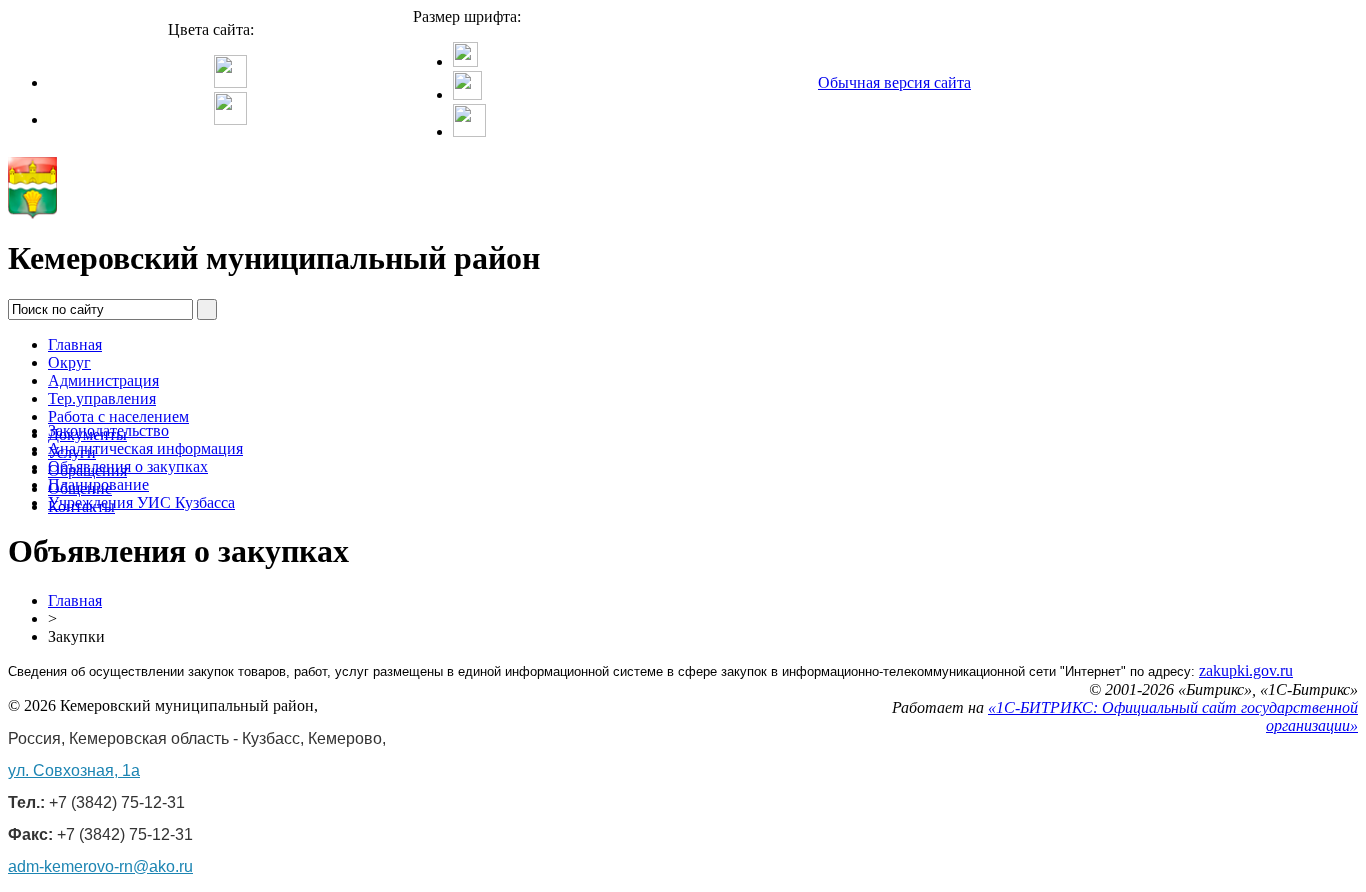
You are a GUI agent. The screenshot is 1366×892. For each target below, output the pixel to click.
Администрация (103, 380)
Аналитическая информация (145, 448)
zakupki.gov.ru (1246, 670)
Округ (69, 362)
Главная (75, 344)
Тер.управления (102, 398)
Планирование (98, 484)
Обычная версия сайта (894, 82)
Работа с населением (118, 416)
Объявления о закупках (128, 466)
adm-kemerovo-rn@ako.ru (100, 866)
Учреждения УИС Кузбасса (141, 502)
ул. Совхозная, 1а (74, 770)
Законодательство (108, 430)
